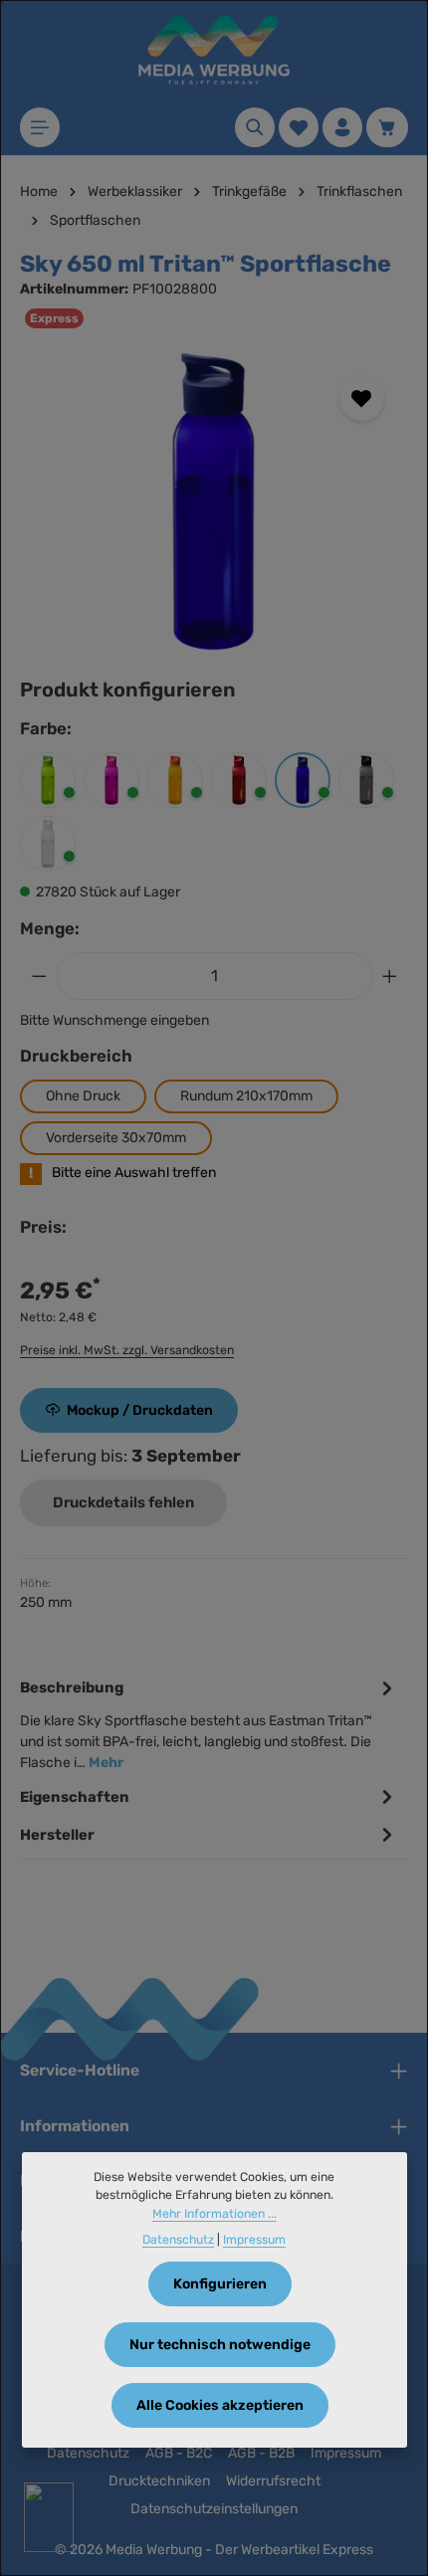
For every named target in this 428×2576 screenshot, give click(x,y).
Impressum (346, 2453)
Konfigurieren (220, 2284)
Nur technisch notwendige (220, 2345)
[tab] (209, 1723)
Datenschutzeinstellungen (214, 2509)
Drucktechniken (159, 2481)
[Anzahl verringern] (39, 976)
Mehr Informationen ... (214, 2214)
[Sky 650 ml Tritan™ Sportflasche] (214, 501)
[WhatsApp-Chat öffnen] (49, 2517)
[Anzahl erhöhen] (390, 976)
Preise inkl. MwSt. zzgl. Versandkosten (127, 1350)
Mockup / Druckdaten (140, 1410)
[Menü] (40, 127)
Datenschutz (88, 2453)
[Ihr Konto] (342, 127)
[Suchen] (255, 127)
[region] (214, 501)
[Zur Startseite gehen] (214, 50)
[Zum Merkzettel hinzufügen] (362, 398)
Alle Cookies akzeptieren (220, 2405)
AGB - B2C (179, 2453)
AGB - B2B (261, 2453)
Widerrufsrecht (273, 2481)
